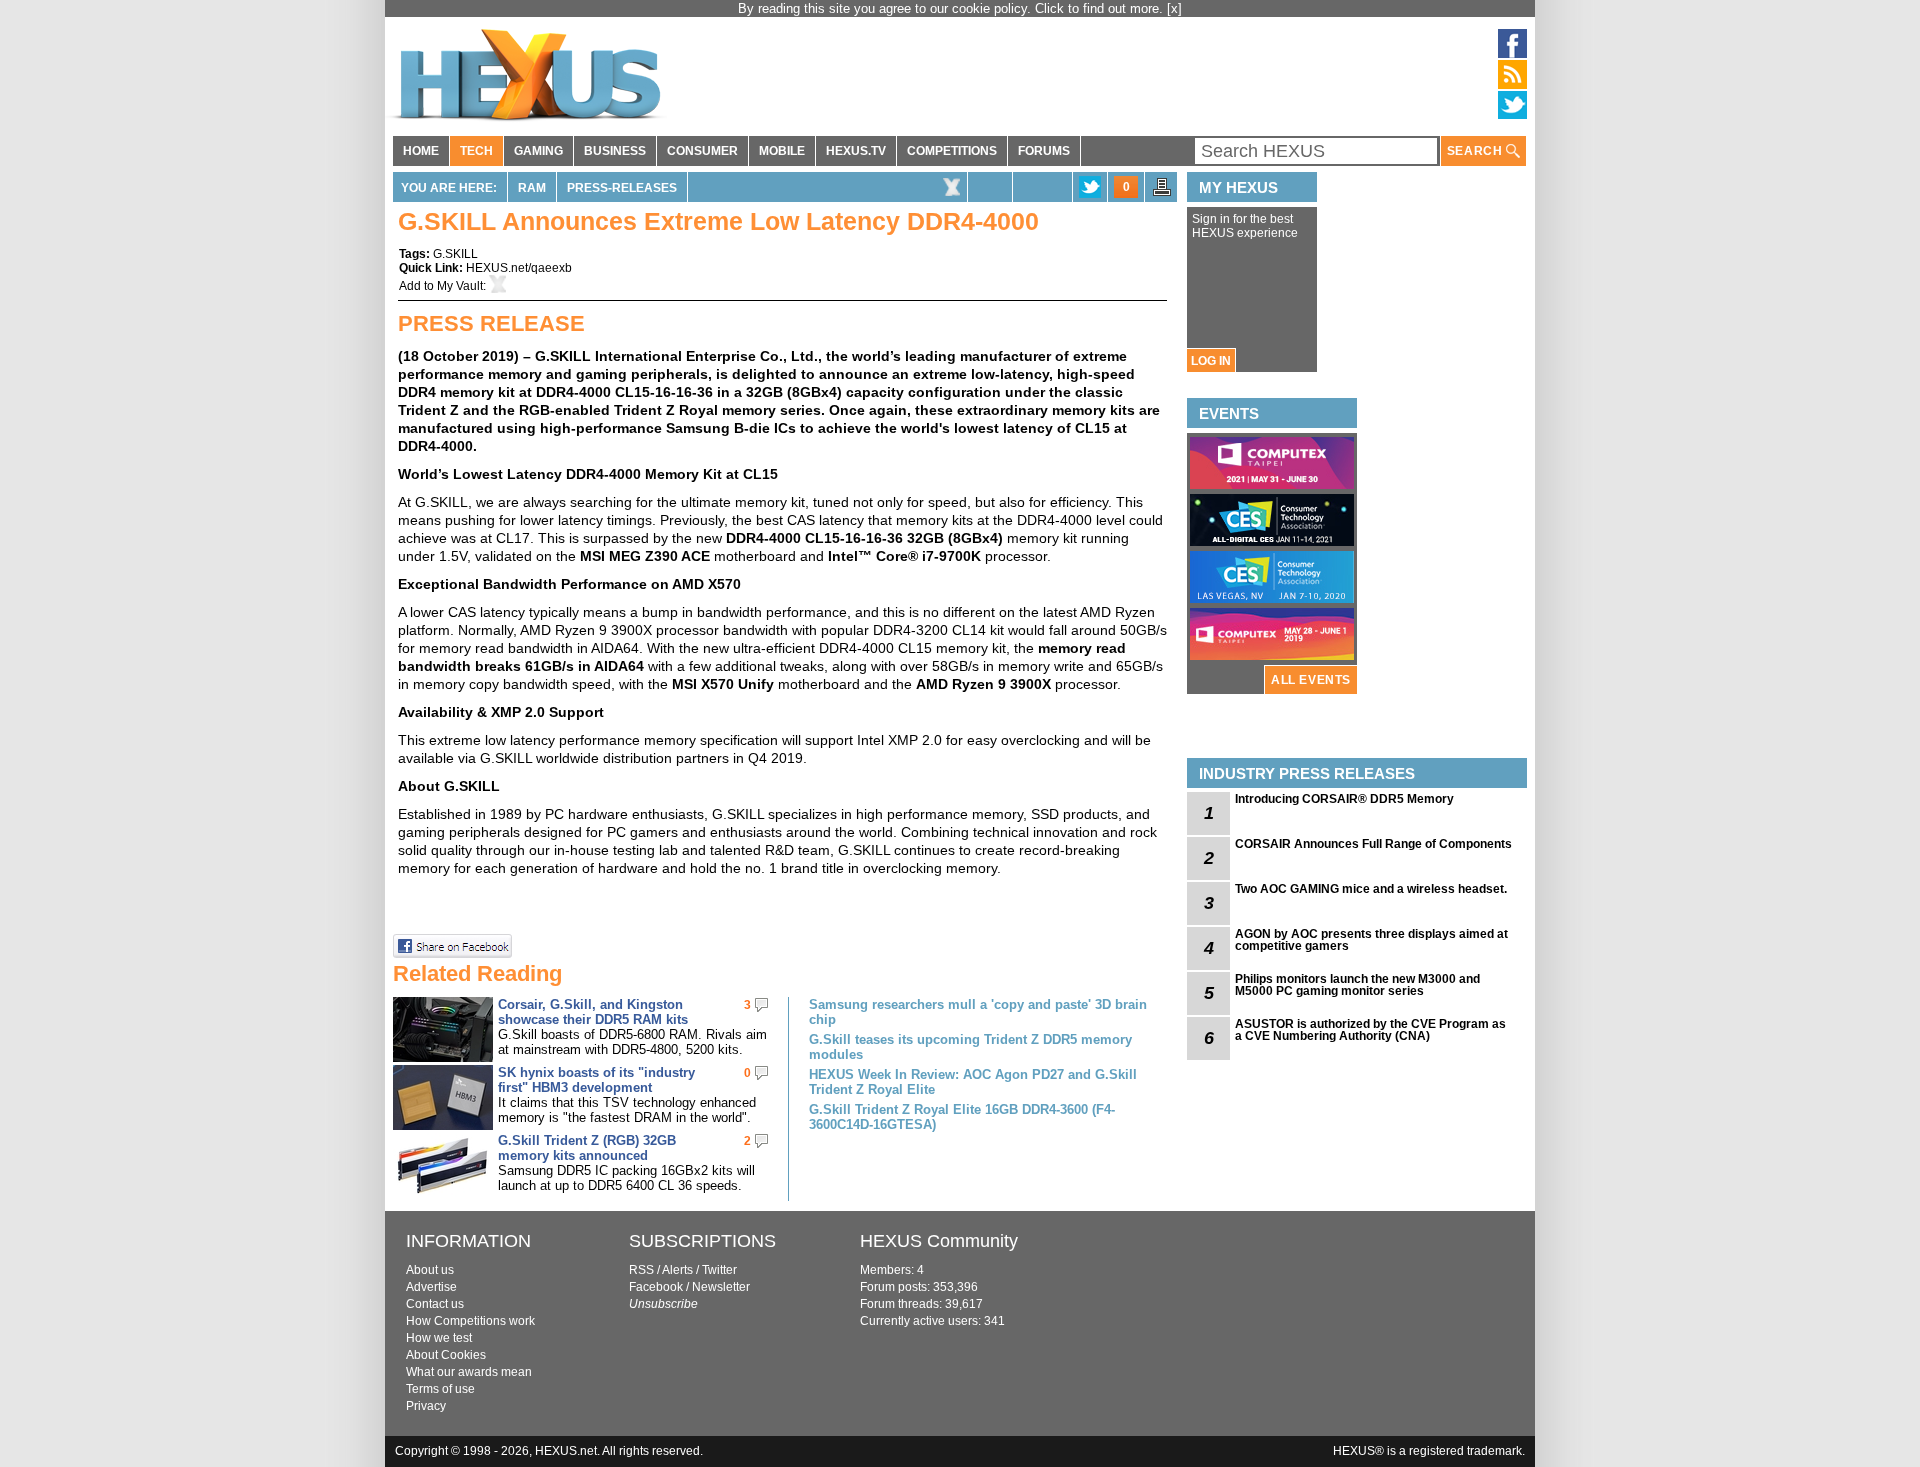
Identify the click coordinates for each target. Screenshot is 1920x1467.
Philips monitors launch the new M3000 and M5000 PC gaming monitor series (1357, 985)
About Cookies (446, 1355)
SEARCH (1476, 151)
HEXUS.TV (856, 151)
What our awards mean (469, 1372)
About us (430, 1270)
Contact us (435, 1304)
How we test (439, 1338)
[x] (1174, 8)
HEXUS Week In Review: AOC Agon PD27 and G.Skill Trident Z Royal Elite (973, 1082)
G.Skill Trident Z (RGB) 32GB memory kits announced (587, 1148)
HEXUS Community (939, 1241)
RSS (641, 1270)
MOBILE (782, 151)
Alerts (677, 1270)
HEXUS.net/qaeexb (519, 268)
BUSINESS (615, 151)
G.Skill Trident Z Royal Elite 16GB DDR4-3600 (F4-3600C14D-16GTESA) (962, 1117)
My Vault (460, 286)
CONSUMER (702, 151)
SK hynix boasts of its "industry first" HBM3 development (596, 1080)
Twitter (719, 1270)
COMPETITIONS (952, 151)
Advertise (431, 1287)
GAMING (538, 151)
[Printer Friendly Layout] (1162, 193)
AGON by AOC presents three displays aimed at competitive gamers (1371, 940)
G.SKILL (455, 254)
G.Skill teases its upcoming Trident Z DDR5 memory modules (970, 1047)
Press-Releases (622, 188)
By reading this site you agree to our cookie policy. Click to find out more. (952, 8)
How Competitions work (470, 1321)
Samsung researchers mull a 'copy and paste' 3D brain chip (978, 1012)
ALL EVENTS (1311, 680)
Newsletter (721, 1287)
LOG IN (1211, 361)
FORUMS (1044, 151)
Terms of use (440, 1389)
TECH (476, 151)
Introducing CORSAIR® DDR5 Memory (1344, 799)
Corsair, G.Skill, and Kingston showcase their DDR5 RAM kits (593, 1012)
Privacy (426, 1406)
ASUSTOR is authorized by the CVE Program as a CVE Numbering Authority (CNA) (1370, 1030)
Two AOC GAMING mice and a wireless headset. (1371, 889)
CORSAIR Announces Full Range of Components (1373, 844)
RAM (532, 188)
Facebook (656, 1287)
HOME (421, 151)
